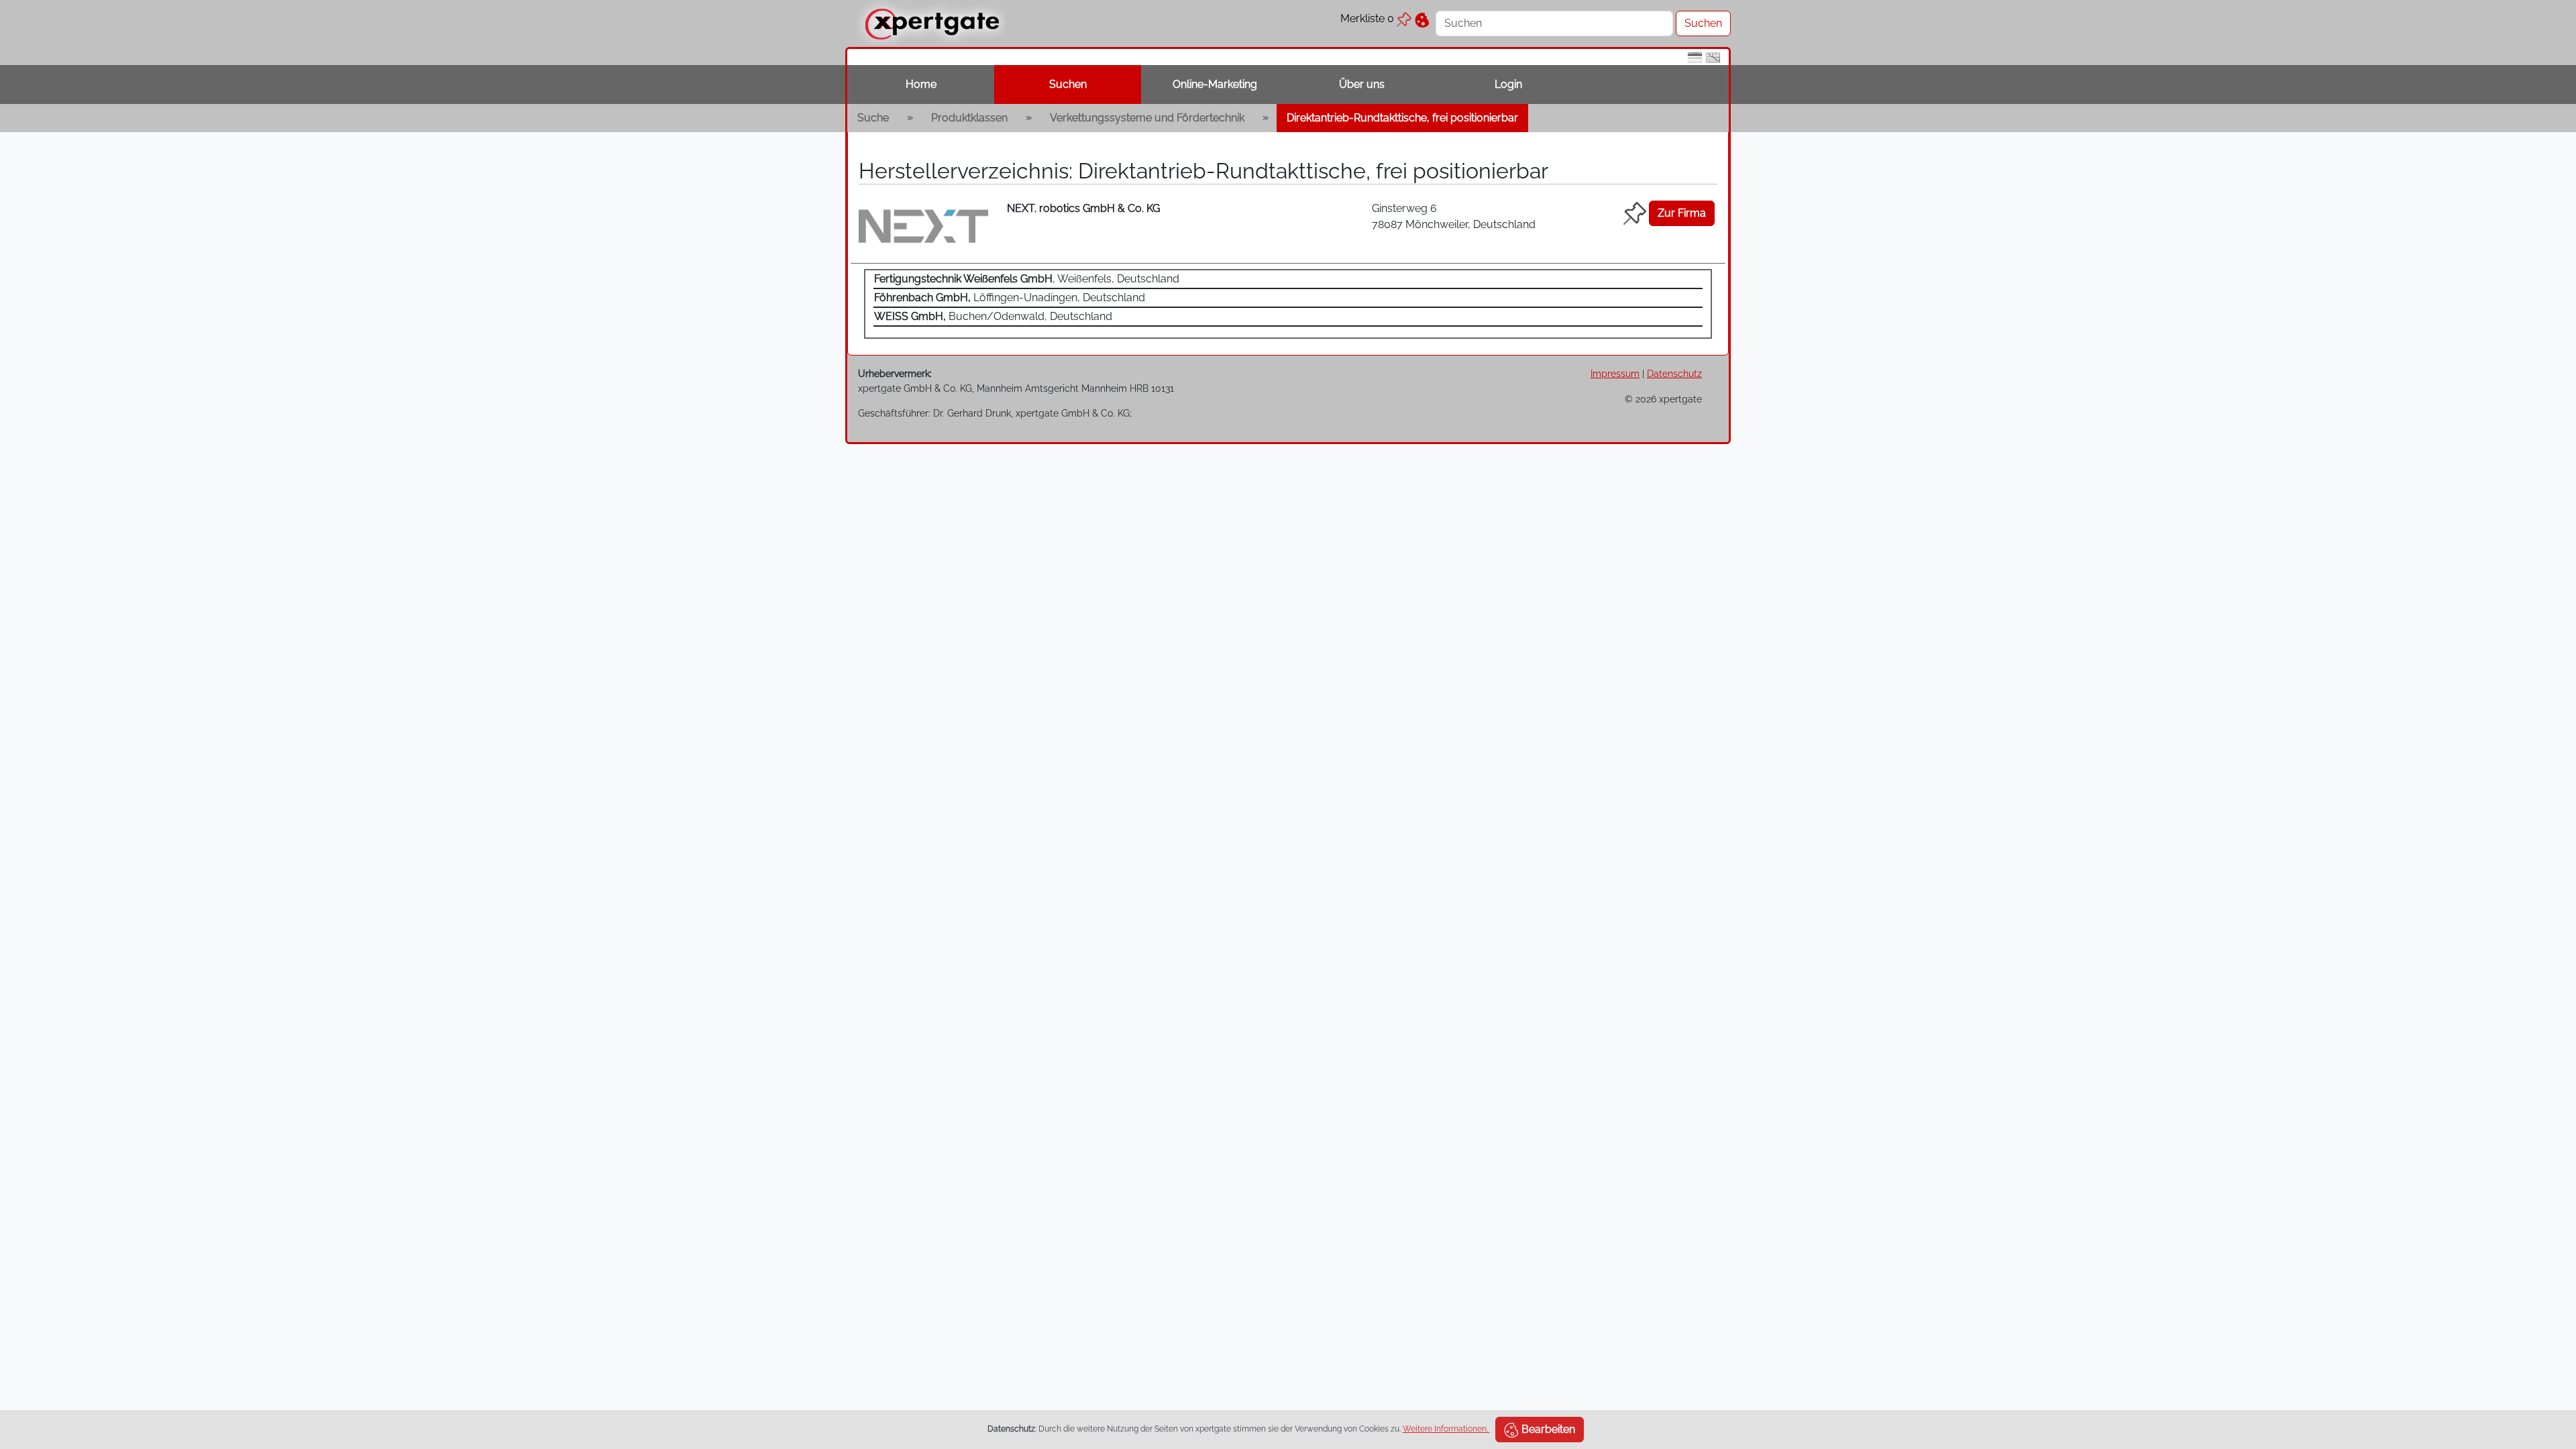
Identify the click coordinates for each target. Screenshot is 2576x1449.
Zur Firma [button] (1682, 213)
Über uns (1362, 84)
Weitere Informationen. (1446, 1429)
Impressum (1615, 373)
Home (921, 84)
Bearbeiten (1547, 1429)
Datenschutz (1674, 373)
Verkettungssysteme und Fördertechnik (1147, 118)
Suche (873, 118)
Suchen (1068, 84)
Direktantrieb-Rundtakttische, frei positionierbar (1402, 118)
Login (1508, 84)
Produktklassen (969, 118)
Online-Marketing (1215, 84)
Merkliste (1367, 18)
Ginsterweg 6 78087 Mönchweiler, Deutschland (1454, 216)
